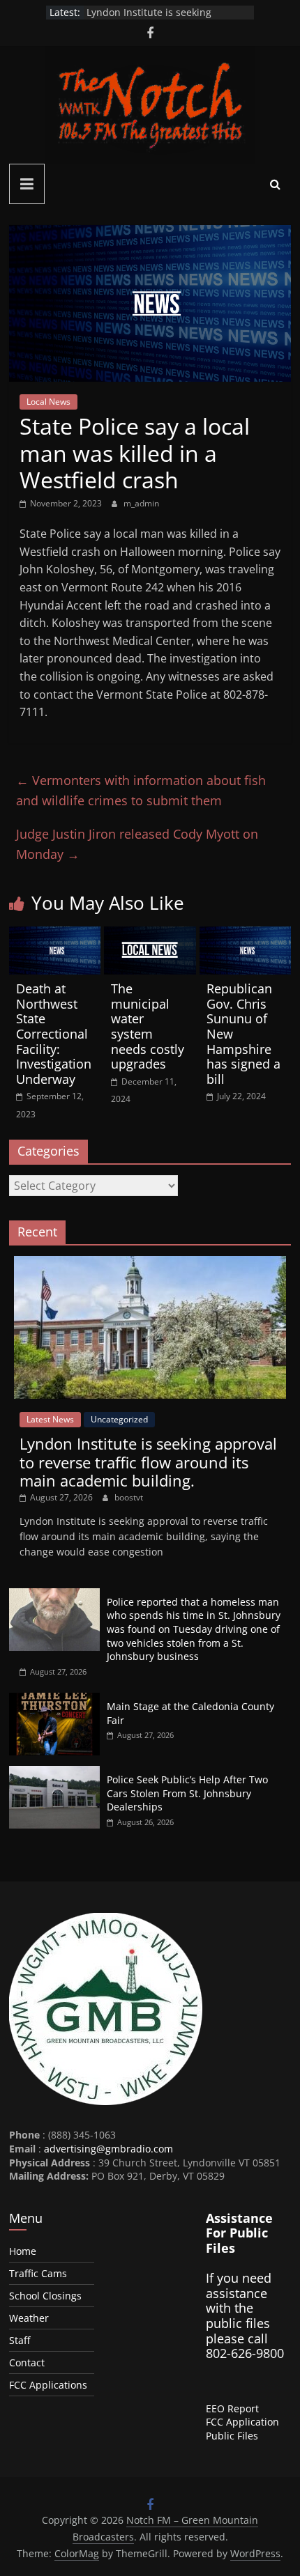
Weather (29, 2318)
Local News (48, 402)
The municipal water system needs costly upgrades (148, 1026)
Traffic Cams (38, 2273)
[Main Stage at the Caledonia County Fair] (54, 1700)
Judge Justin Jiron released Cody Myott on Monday (137, 844)
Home (23, 2251)
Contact (27, 2362)
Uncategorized (119, 1419)
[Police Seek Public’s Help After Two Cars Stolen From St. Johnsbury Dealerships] (54, 1773)
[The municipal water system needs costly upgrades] (150, 935)
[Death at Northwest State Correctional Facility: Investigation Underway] (55, 935)
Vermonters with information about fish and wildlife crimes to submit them (141, 790)
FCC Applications (48, 2385)
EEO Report (232, 2408)
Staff (20, 2340)
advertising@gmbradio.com (108, 2149)
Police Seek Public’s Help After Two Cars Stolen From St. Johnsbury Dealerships (187, 1793)
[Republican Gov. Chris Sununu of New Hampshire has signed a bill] (245, 935)
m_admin (141, 503)
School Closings (45, 2296)
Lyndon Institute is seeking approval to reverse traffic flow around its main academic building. (148, 1462)
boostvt (129, 1497)
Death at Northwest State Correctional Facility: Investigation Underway (54, 1034)
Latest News (50, 1419)
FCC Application (242, 2422)
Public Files (232, 2436)
